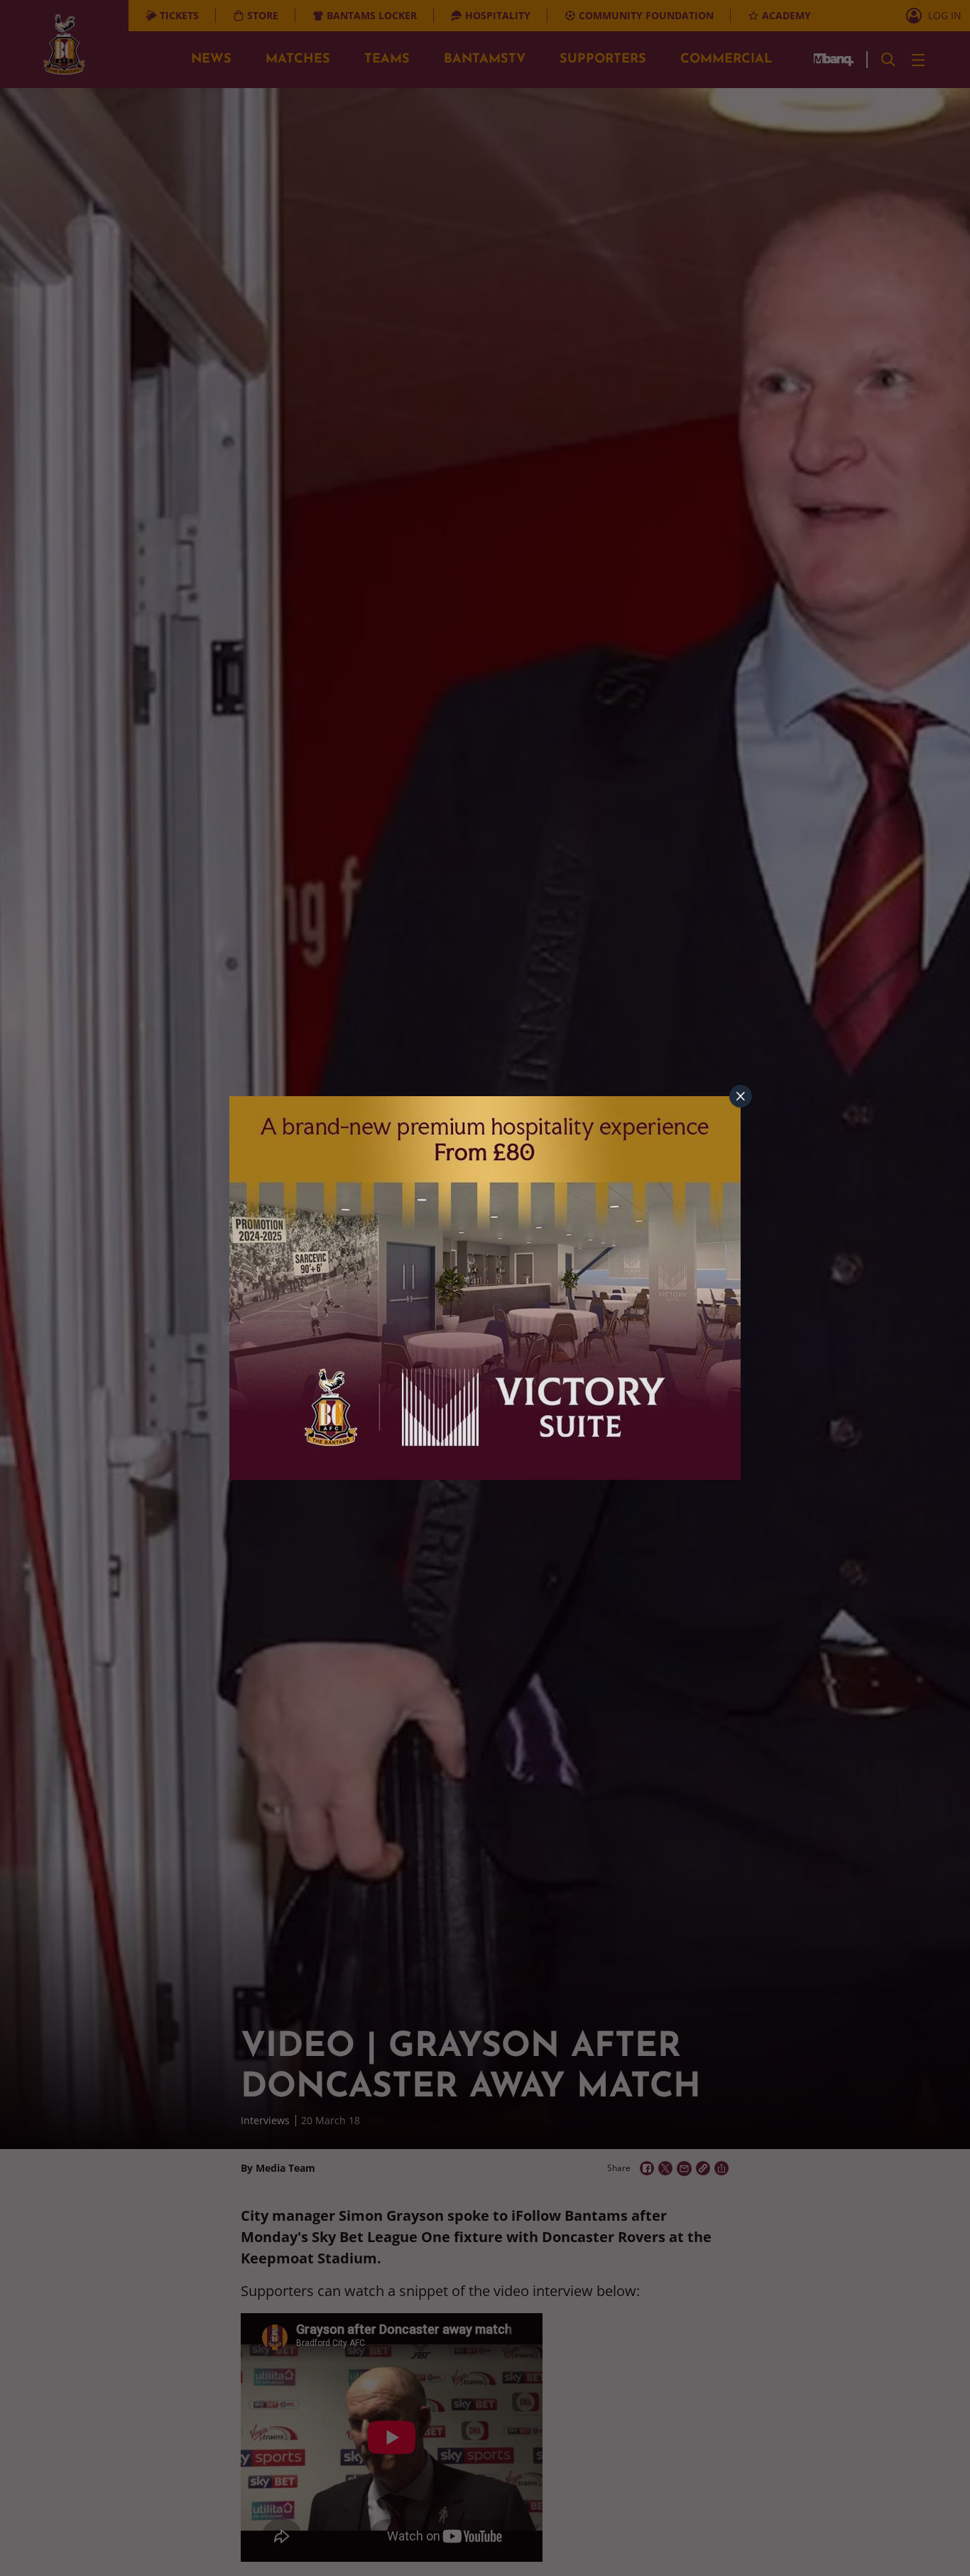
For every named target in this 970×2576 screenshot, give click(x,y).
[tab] (741, 1096)
